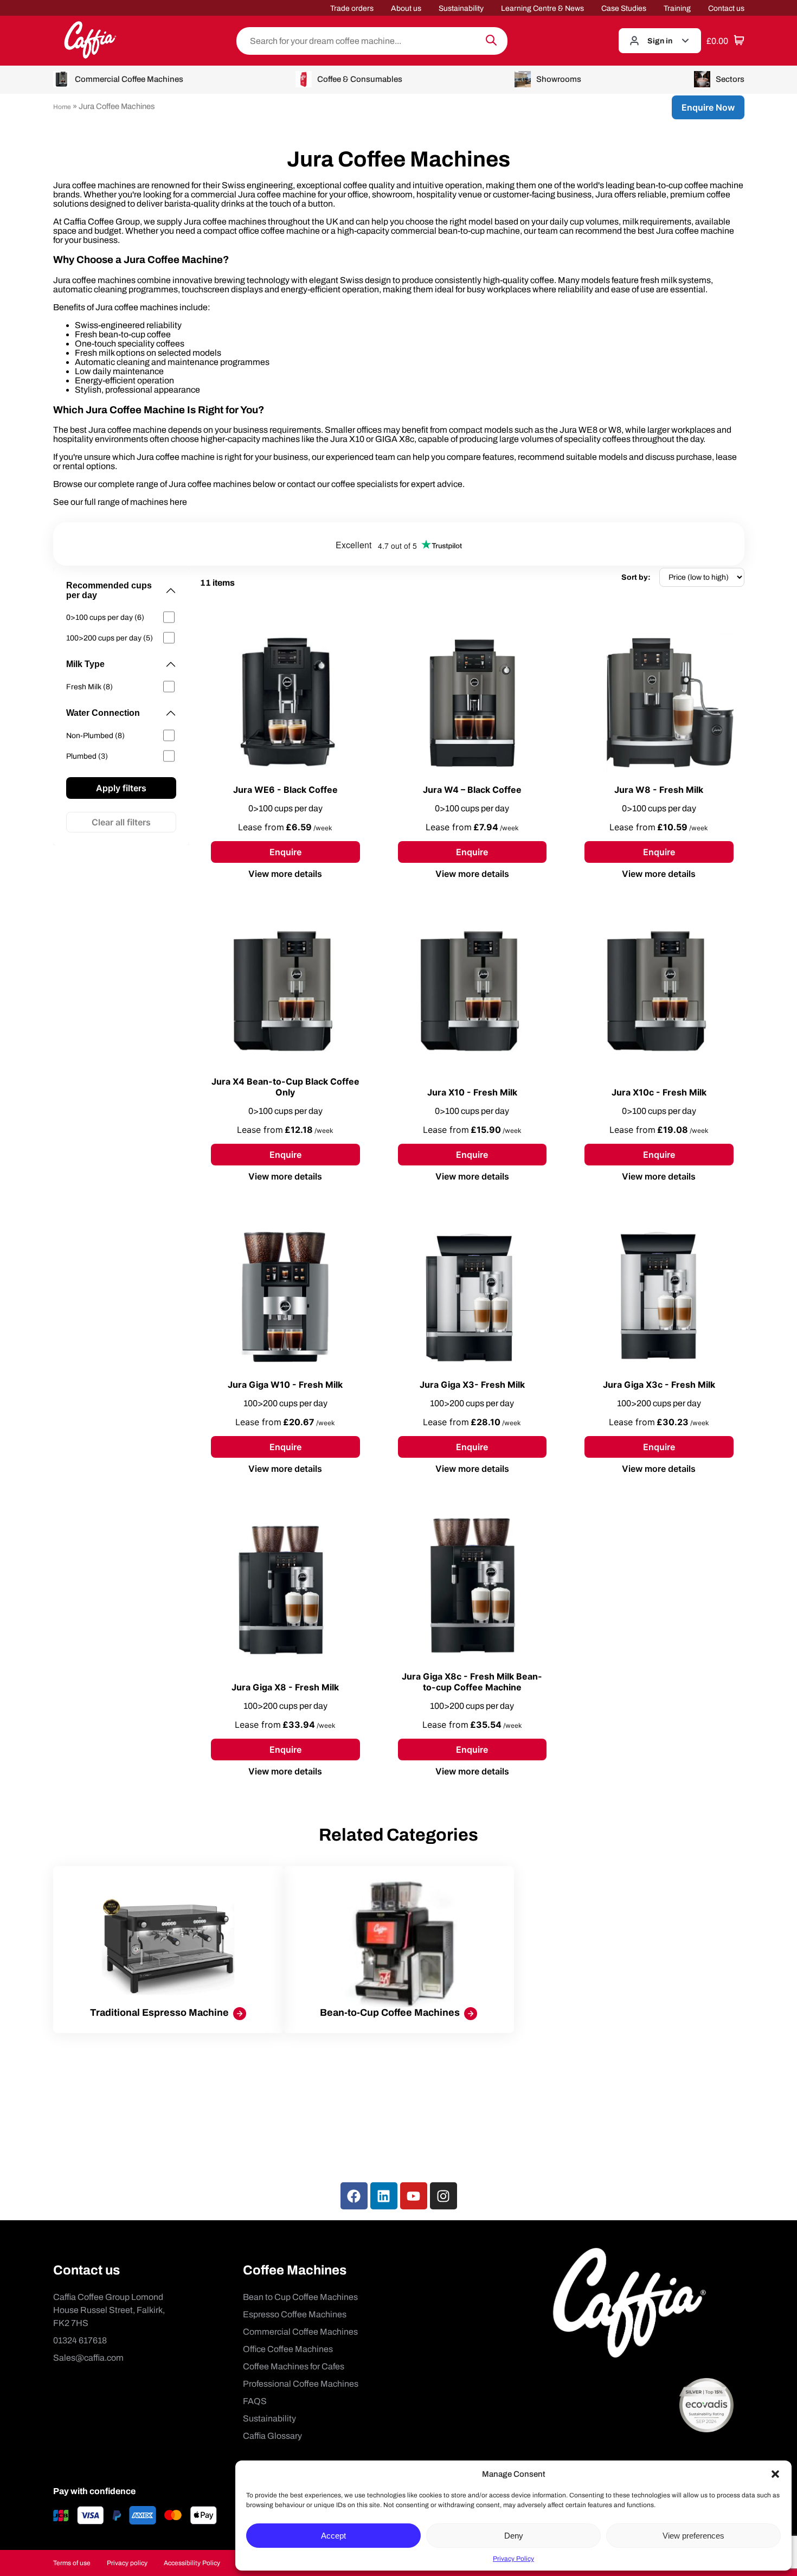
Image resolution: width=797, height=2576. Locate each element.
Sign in (660, 41)
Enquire (285, 852)
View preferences (693, 2536)
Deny (514, 2536)
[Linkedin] (384, 2196)
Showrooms (559, 79)
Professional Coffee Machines (301, 2384)
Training (677, 8)
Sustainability (461, 8)
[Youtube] (414, 2196)
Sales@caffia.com (88, 2358)
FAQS (255, 2401)
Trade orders (352, 8)
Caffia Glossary (272, 2436)
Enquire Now (708, 107)
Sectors (730, 79)
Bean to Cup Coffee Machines (300, 2297)
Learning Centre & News (542, 8)
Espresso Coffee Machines (295, 2314)
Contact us (726, 8)
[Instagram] (444, 2196)
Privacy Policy (513, 2559)
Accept (333, 2536)
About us (406, 8)
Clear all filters (121, 822)
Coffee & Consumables (360, 79)
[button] (775, 2474)
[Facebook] (354, 2196)
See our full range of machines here (120, 502)
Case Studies (624, 8)
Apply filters (121, 788)
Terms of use (72, 2563)
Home (62, 107)
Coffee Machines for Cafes (294, 2366)
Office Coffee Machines (288, 2349)
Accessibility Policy (192, 2563)
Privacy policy (127, 2563)
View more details (285, 874)
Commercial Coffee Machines (129, 79)
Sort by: (636, 577)
